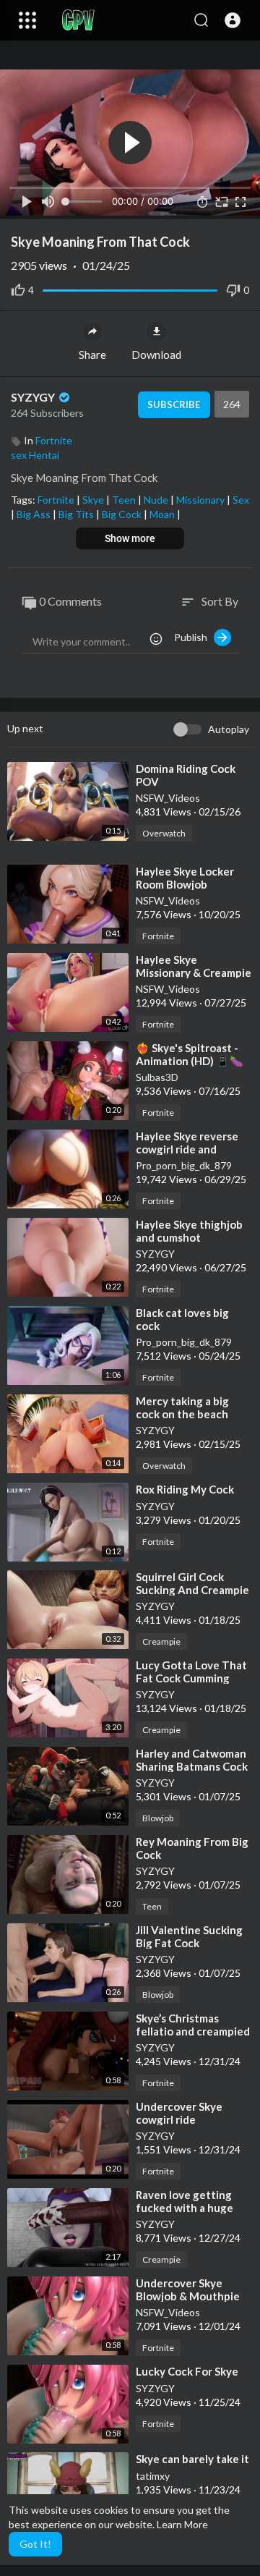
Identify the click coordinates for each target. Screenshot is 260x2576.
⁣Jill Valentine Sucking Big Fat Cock (189, 1936)
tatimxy (153, 2476)
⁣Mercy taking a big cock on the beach (182, 1407)
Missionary (201, 500)
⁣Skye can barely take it (192, 2459)
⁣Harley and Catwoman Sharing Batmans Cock (192, 1760)
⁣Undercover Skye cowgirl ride (179, 2113)
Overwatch (164, 833)
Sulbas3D (157, 1077)
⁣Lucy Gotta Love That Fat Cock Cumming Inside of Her (191, 1678)
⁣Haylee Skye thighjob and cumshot (189, 1231)
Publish (194, 637)
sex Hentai (35, 455)
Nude (157, 500)
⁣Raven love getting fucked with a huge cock (185, 2208)
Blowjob (158, 1818)
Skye (94, 500)
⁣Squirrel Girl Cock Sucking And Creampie (192, 1583)
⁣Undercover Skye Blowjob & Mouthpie (188, 2289)
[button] (233, 20)
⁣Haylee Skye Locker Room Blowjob (185, 878)
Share (92, 355)
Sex (241, 500)
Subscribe (174, 404)
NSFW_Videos (168, 798)
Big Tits (77, 514)
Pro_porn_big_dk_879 (184, 1165)
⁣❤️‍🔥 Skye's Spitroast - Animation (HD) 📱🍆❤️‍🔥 (190, 1061)
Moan (163, 514)
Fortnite (54, 440)
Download (156, 355)
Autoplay (229, 729)
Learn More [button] (182, 2524)
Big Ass (35, 514)
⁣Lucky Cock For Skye (187, 2371)
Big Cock (123, 514)
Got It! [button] (35, 2544)
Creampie (161, 1641)
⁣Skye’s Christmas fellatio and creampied (193, 2025)
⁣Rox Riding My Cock (185, 1489)
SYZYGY (34, 397)
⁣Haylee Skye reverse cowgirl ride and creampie (187, 1149)
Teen (125, 500)
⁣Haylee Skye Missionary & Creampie (194, 966)
